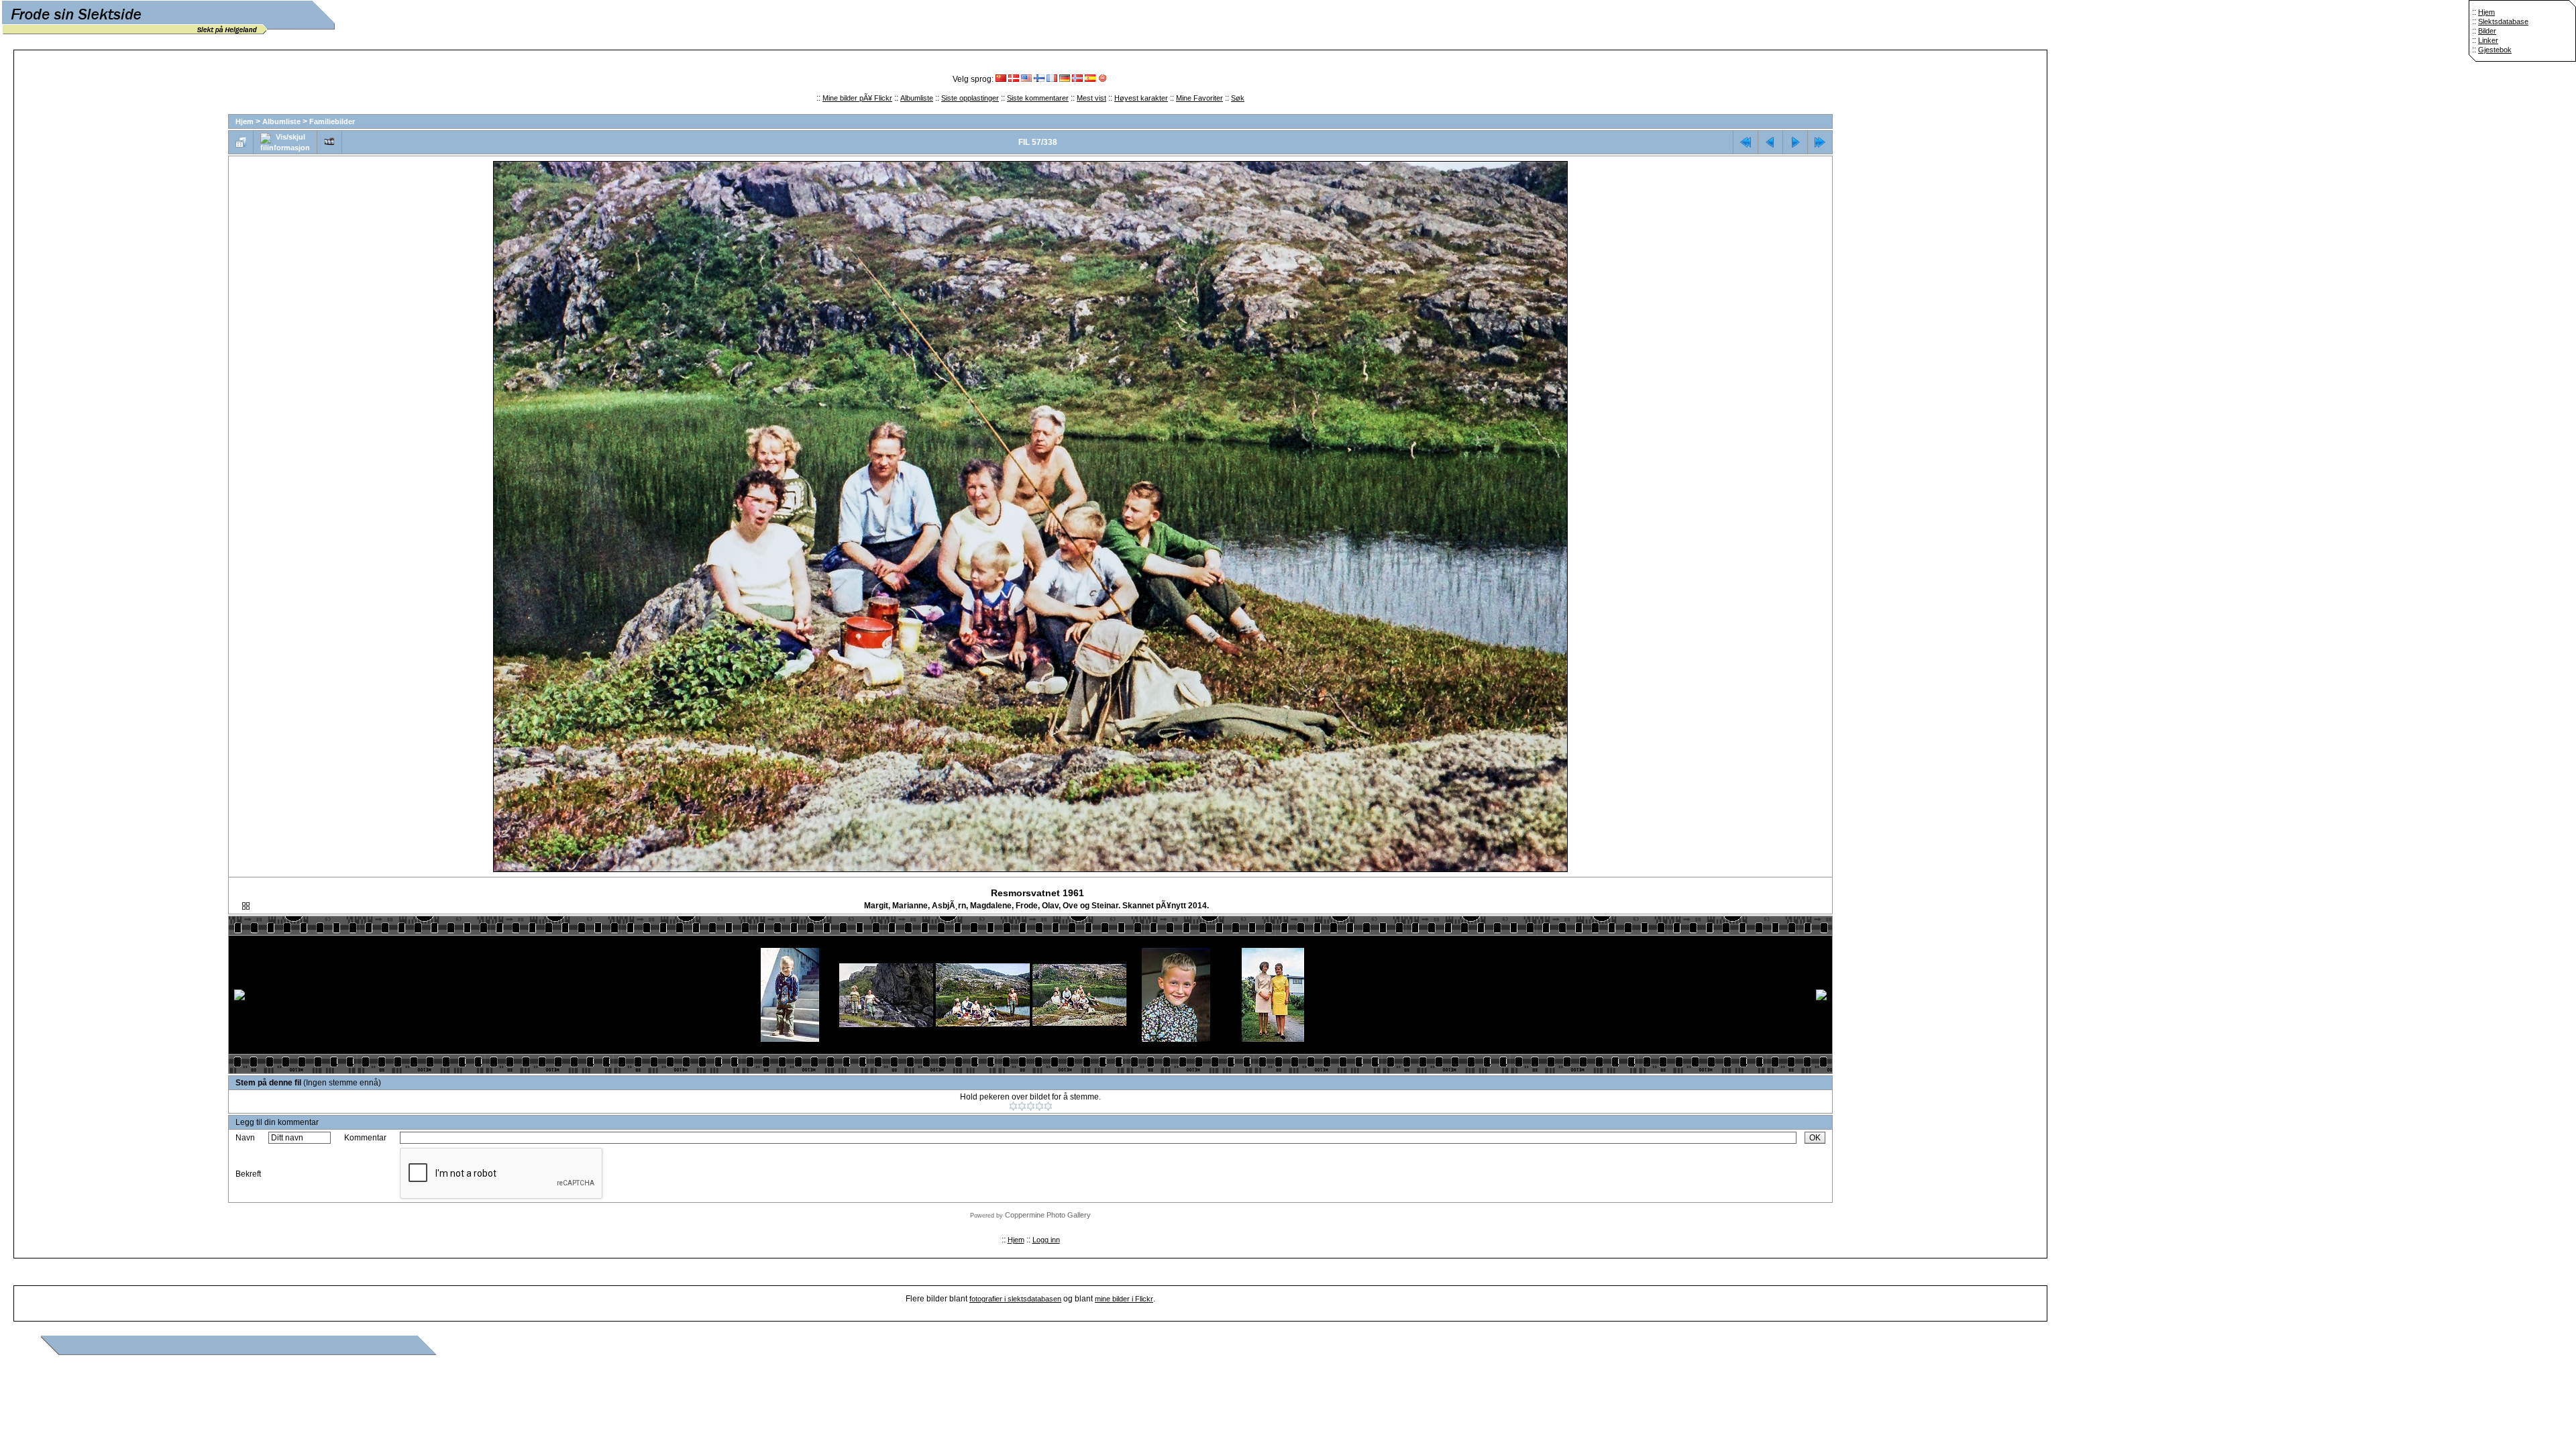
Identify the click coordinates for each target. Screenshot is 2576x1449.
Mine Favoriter (1199, 98)
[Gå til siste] (1820, 142)
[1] (1013, 1106)
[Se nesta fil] (1795, 142)
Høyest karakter (1141, 98)
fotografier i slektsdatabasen (1015, 1299)
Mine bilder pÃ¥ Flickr (857, 98)
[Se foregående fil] (1770, 142)
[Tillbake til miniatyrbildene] (241, 142)
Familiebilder (332, 121)
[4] (1039, 1106)
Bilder (2487, 31)
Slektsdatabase (2503, 21)
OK (1815, 1138)
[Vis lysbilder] (329, 142)
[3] (1031, 1106)
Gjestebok (2495, 50)
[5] (1048, 1106)
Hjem (2486, 12)
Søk (1238, 98)
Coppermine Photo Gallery (1048, 1215)
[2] (1022, 1106)
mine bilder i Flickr (1124, 1299)
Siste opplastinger (970, 98)
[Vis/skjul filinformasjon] (285, 142)
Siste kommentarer (1038, 98)
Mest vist (1091, 98)
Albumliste (917, 98)
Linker (2488, 40)
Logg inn (1046, 1240)
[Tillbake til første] (1746, 142)
